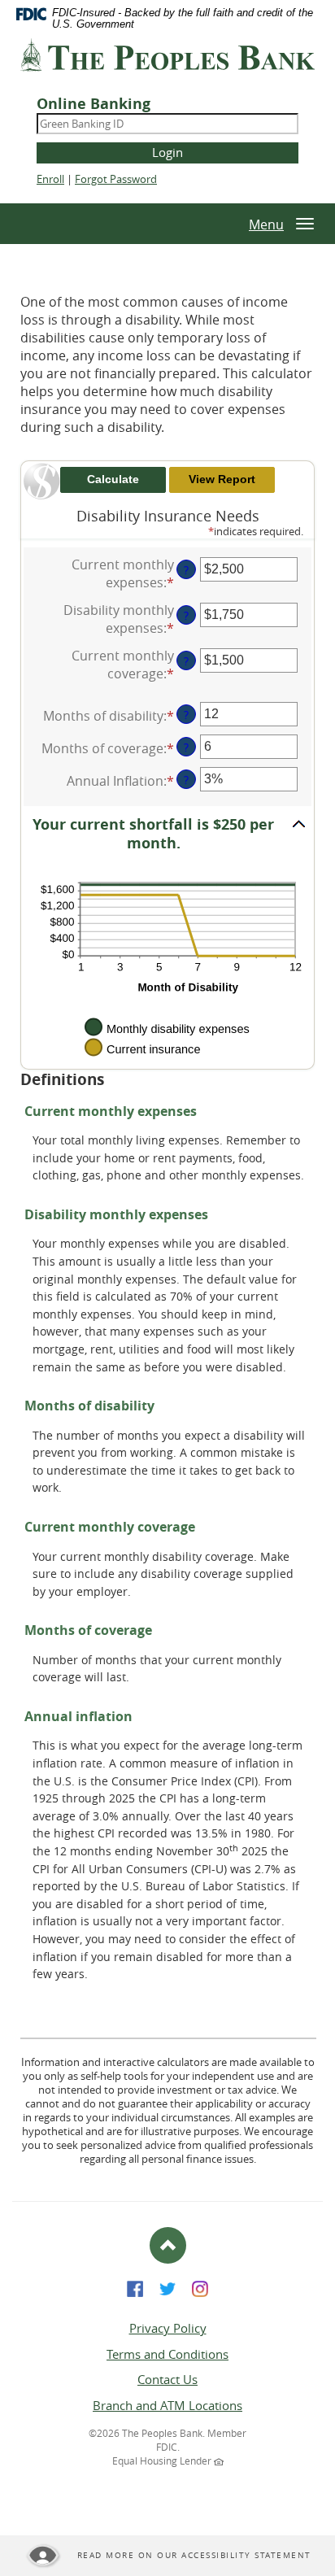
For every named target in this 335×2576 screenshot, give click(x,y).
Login (167, 152)
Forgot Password (116, 179)
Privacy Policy (168, 2328)
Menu (266, 224)
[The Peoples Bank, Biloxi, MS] (167, 61)
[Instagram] (200, 2287)
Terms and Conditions (167, 2354)
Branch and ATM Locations (167, 2405)
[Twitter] (167, 2287)
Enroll (50, 179)
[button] (167, 835)
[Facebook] (135, 2287)
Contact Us (167, 2379)
